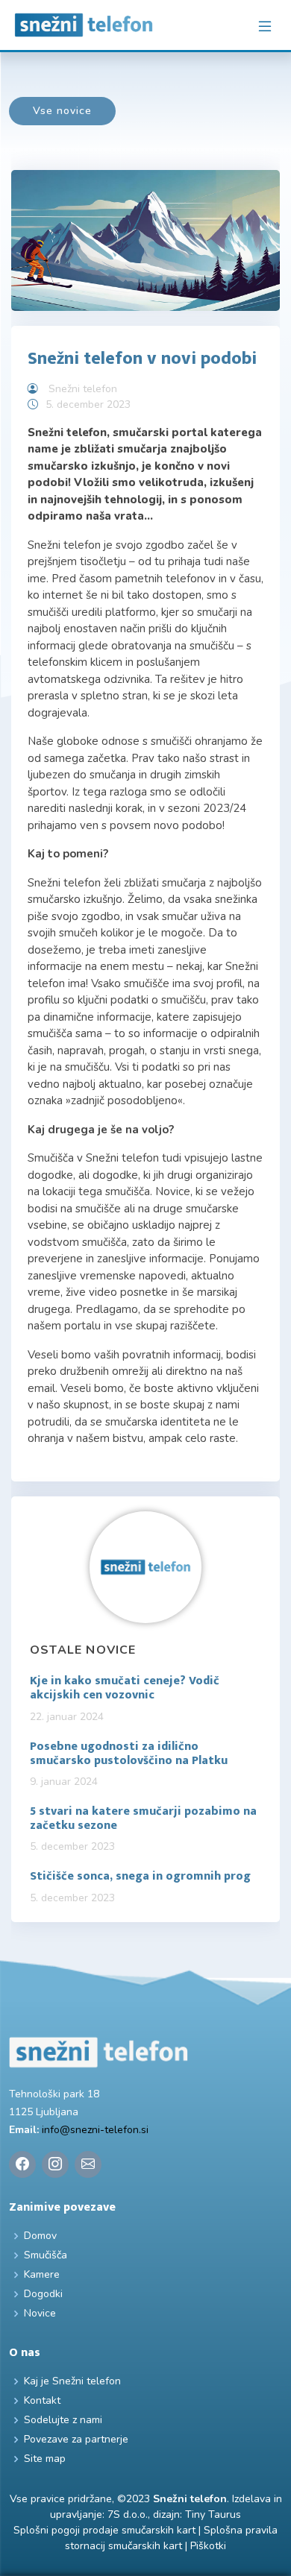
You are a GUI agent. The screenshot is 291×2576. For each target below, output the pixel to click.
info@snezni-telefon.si (95, 2130)
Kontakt (42, 2401)
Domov (40, 2236)
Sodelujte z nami (63, 2420)
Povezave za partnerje (76, 2440)
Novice (40, 2314)
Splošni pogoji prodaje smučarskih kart (104, 2530)
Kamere (42, 2275)
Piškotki (208, 2546)
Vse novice (62, 111)
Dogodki (43, 2294)
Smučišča (46, 2255)
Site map (45, 2459)
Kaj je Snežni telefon (72, 2381)
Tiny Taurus (213, 2514)
